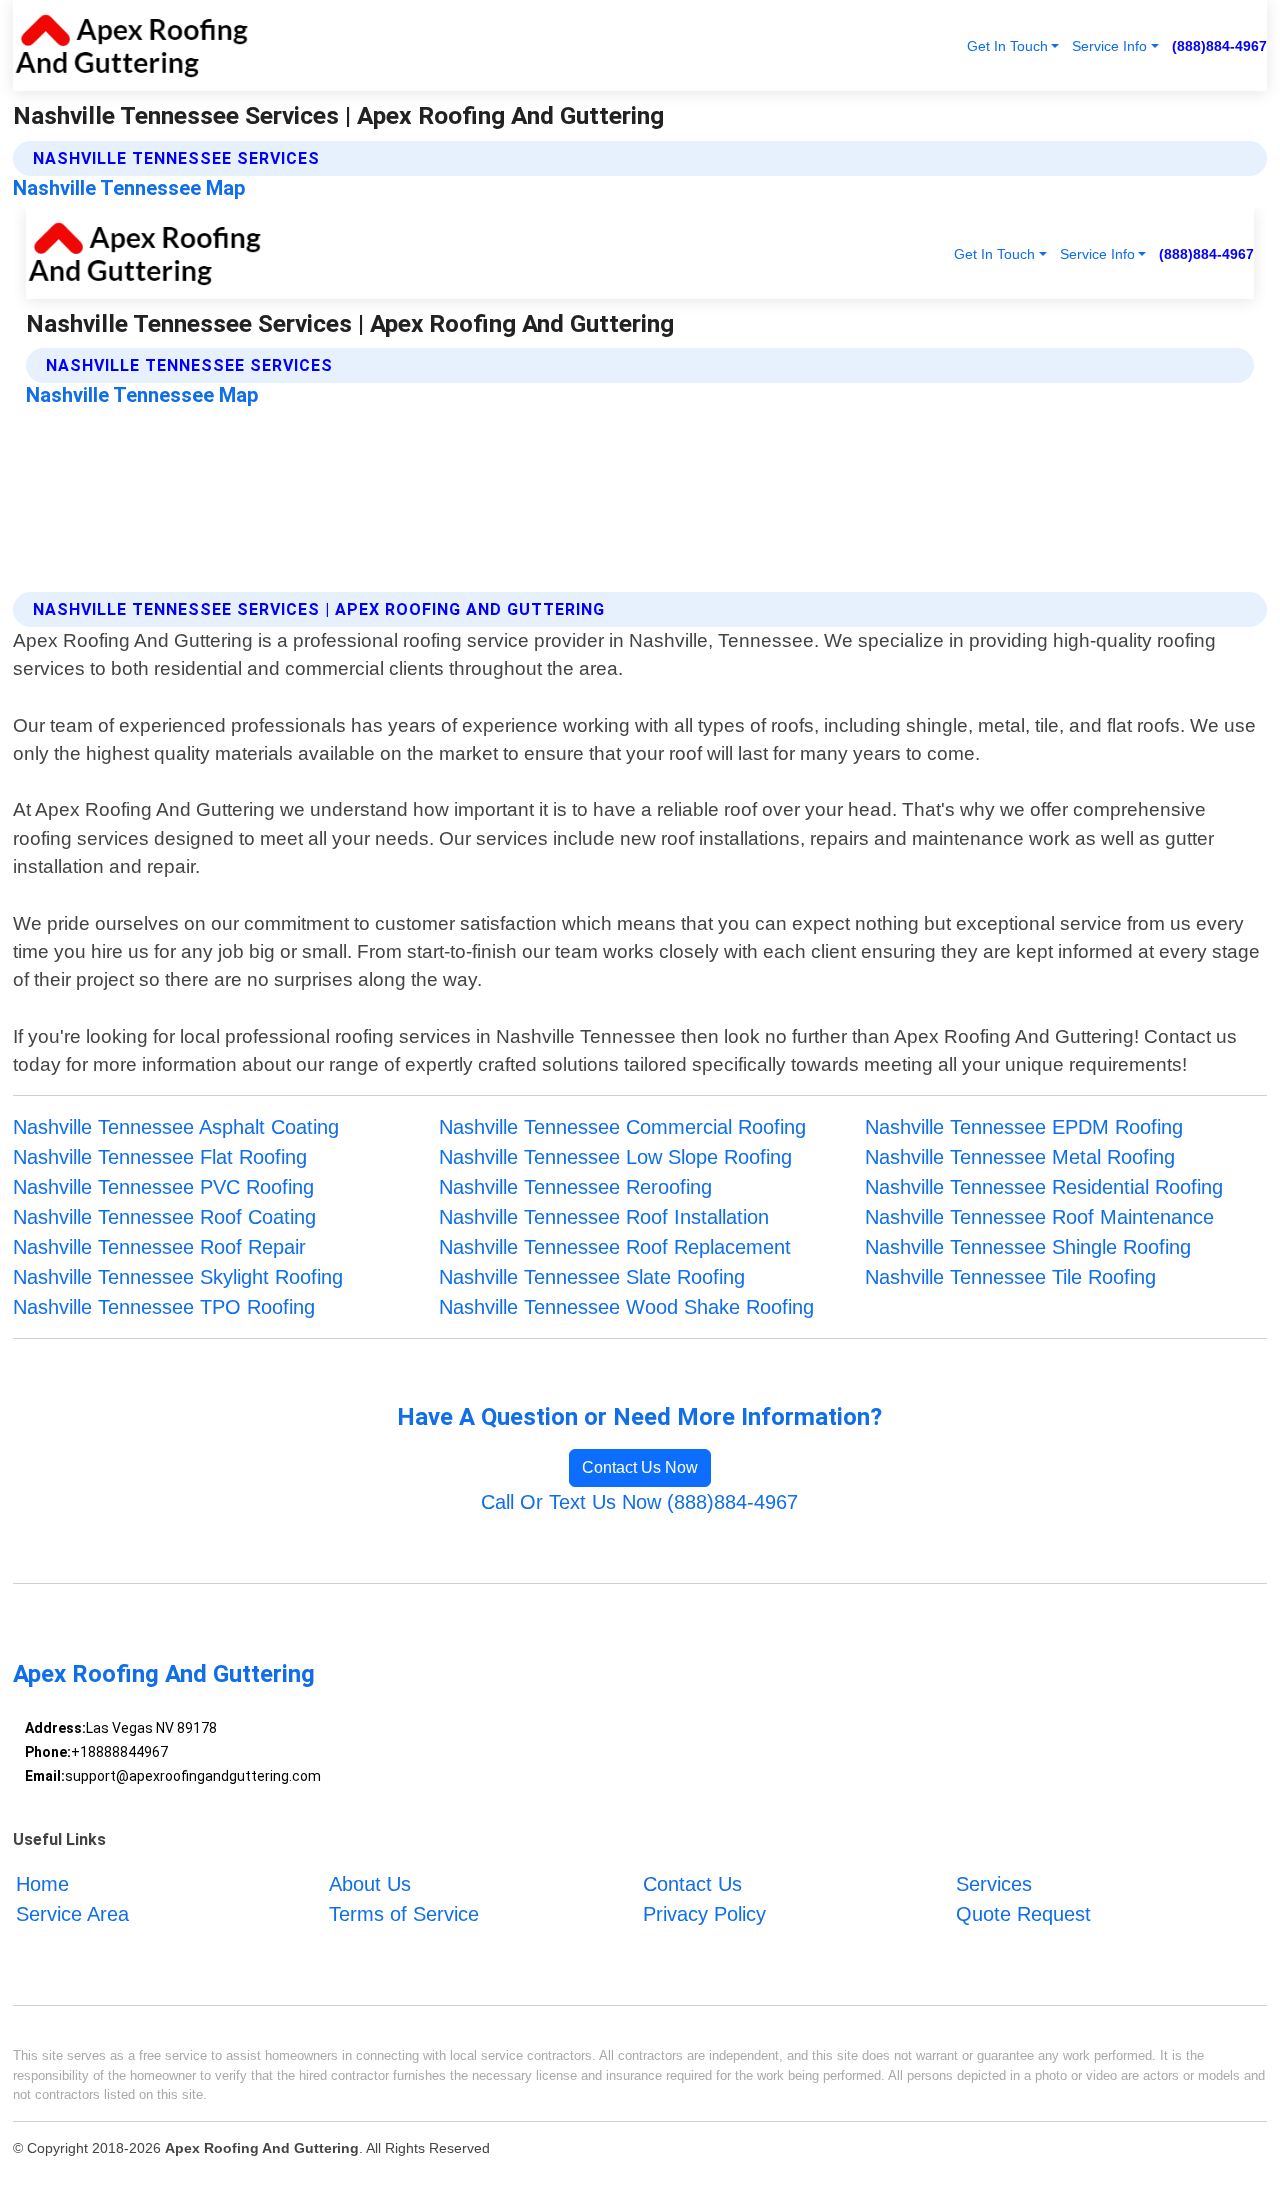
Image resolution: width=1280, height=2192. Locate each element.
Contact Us (692, 1884)
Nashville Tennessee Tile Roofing (1010, 1277)
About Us (370, 1884)
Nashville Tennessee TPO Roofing (164, 1307)
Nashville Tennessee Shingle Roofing (1028, 1247)
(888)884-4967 (1219, 46)
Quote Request (1023, 1914)
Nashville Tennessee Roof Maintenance (1039, 1217)
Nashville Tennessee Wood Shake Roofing (626, 1307)
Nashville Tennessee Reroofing (575, 1187)
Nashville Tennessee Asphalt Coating (176, 1127)
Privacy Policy (704, 1914)
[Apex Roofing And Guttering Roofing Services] (131, 45)
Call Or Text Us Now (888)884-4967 (639, 1502)
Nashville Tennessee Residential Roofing (1044, 1187)
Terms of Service (404, 1914)
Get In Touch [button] (1007, 46)
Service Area (72, 1914)
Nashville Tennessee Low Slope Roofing (615, 1157)
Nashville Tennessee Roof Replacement (615, 1247)
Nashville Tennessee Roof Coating (164, 1217)
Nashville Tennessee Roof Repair (159, 1247)
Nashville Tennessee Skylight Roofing (178, 1277)
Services (994, 1884)
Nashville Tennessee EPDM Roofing (1024, 1127)
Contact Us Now (640, 1467)
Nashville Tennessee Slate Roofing (592, 1277)
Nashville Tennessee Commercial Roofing (622, 1127)
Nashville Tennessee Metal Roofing (1020, 1157)
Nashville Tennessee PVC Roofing (163, 1187)
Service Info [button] (1109, 46)
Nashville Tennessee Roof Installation (604, 1217)
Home (42, 1884)
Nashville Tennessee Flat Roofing (160, 1157)
